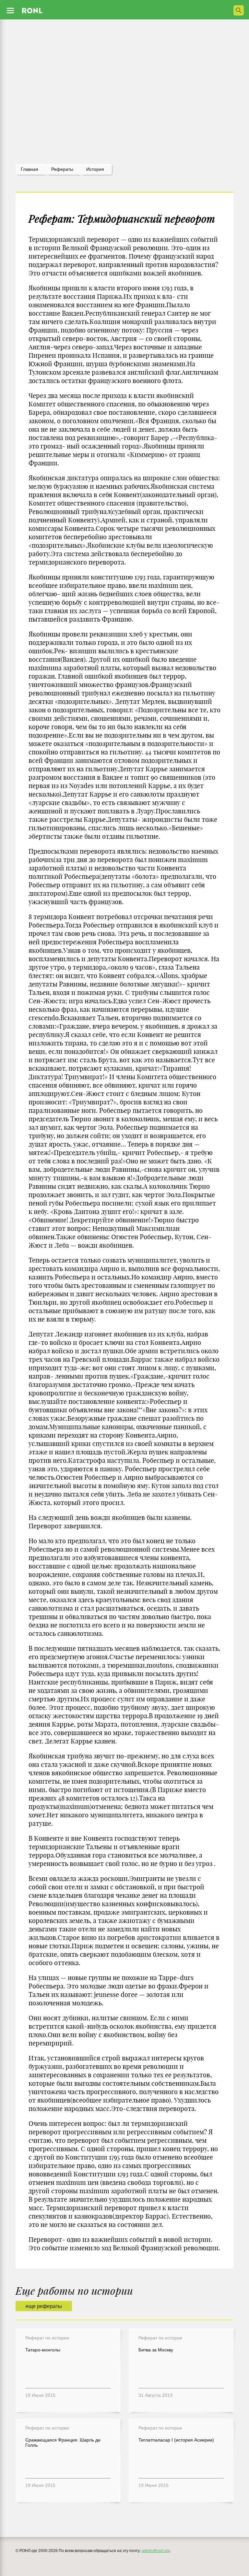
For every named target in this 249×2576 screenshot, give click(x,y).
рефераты (62, 169)
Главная (30, 169)
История (95, 169)
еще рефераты (44, 2306)
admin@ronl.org (156, 2551)
